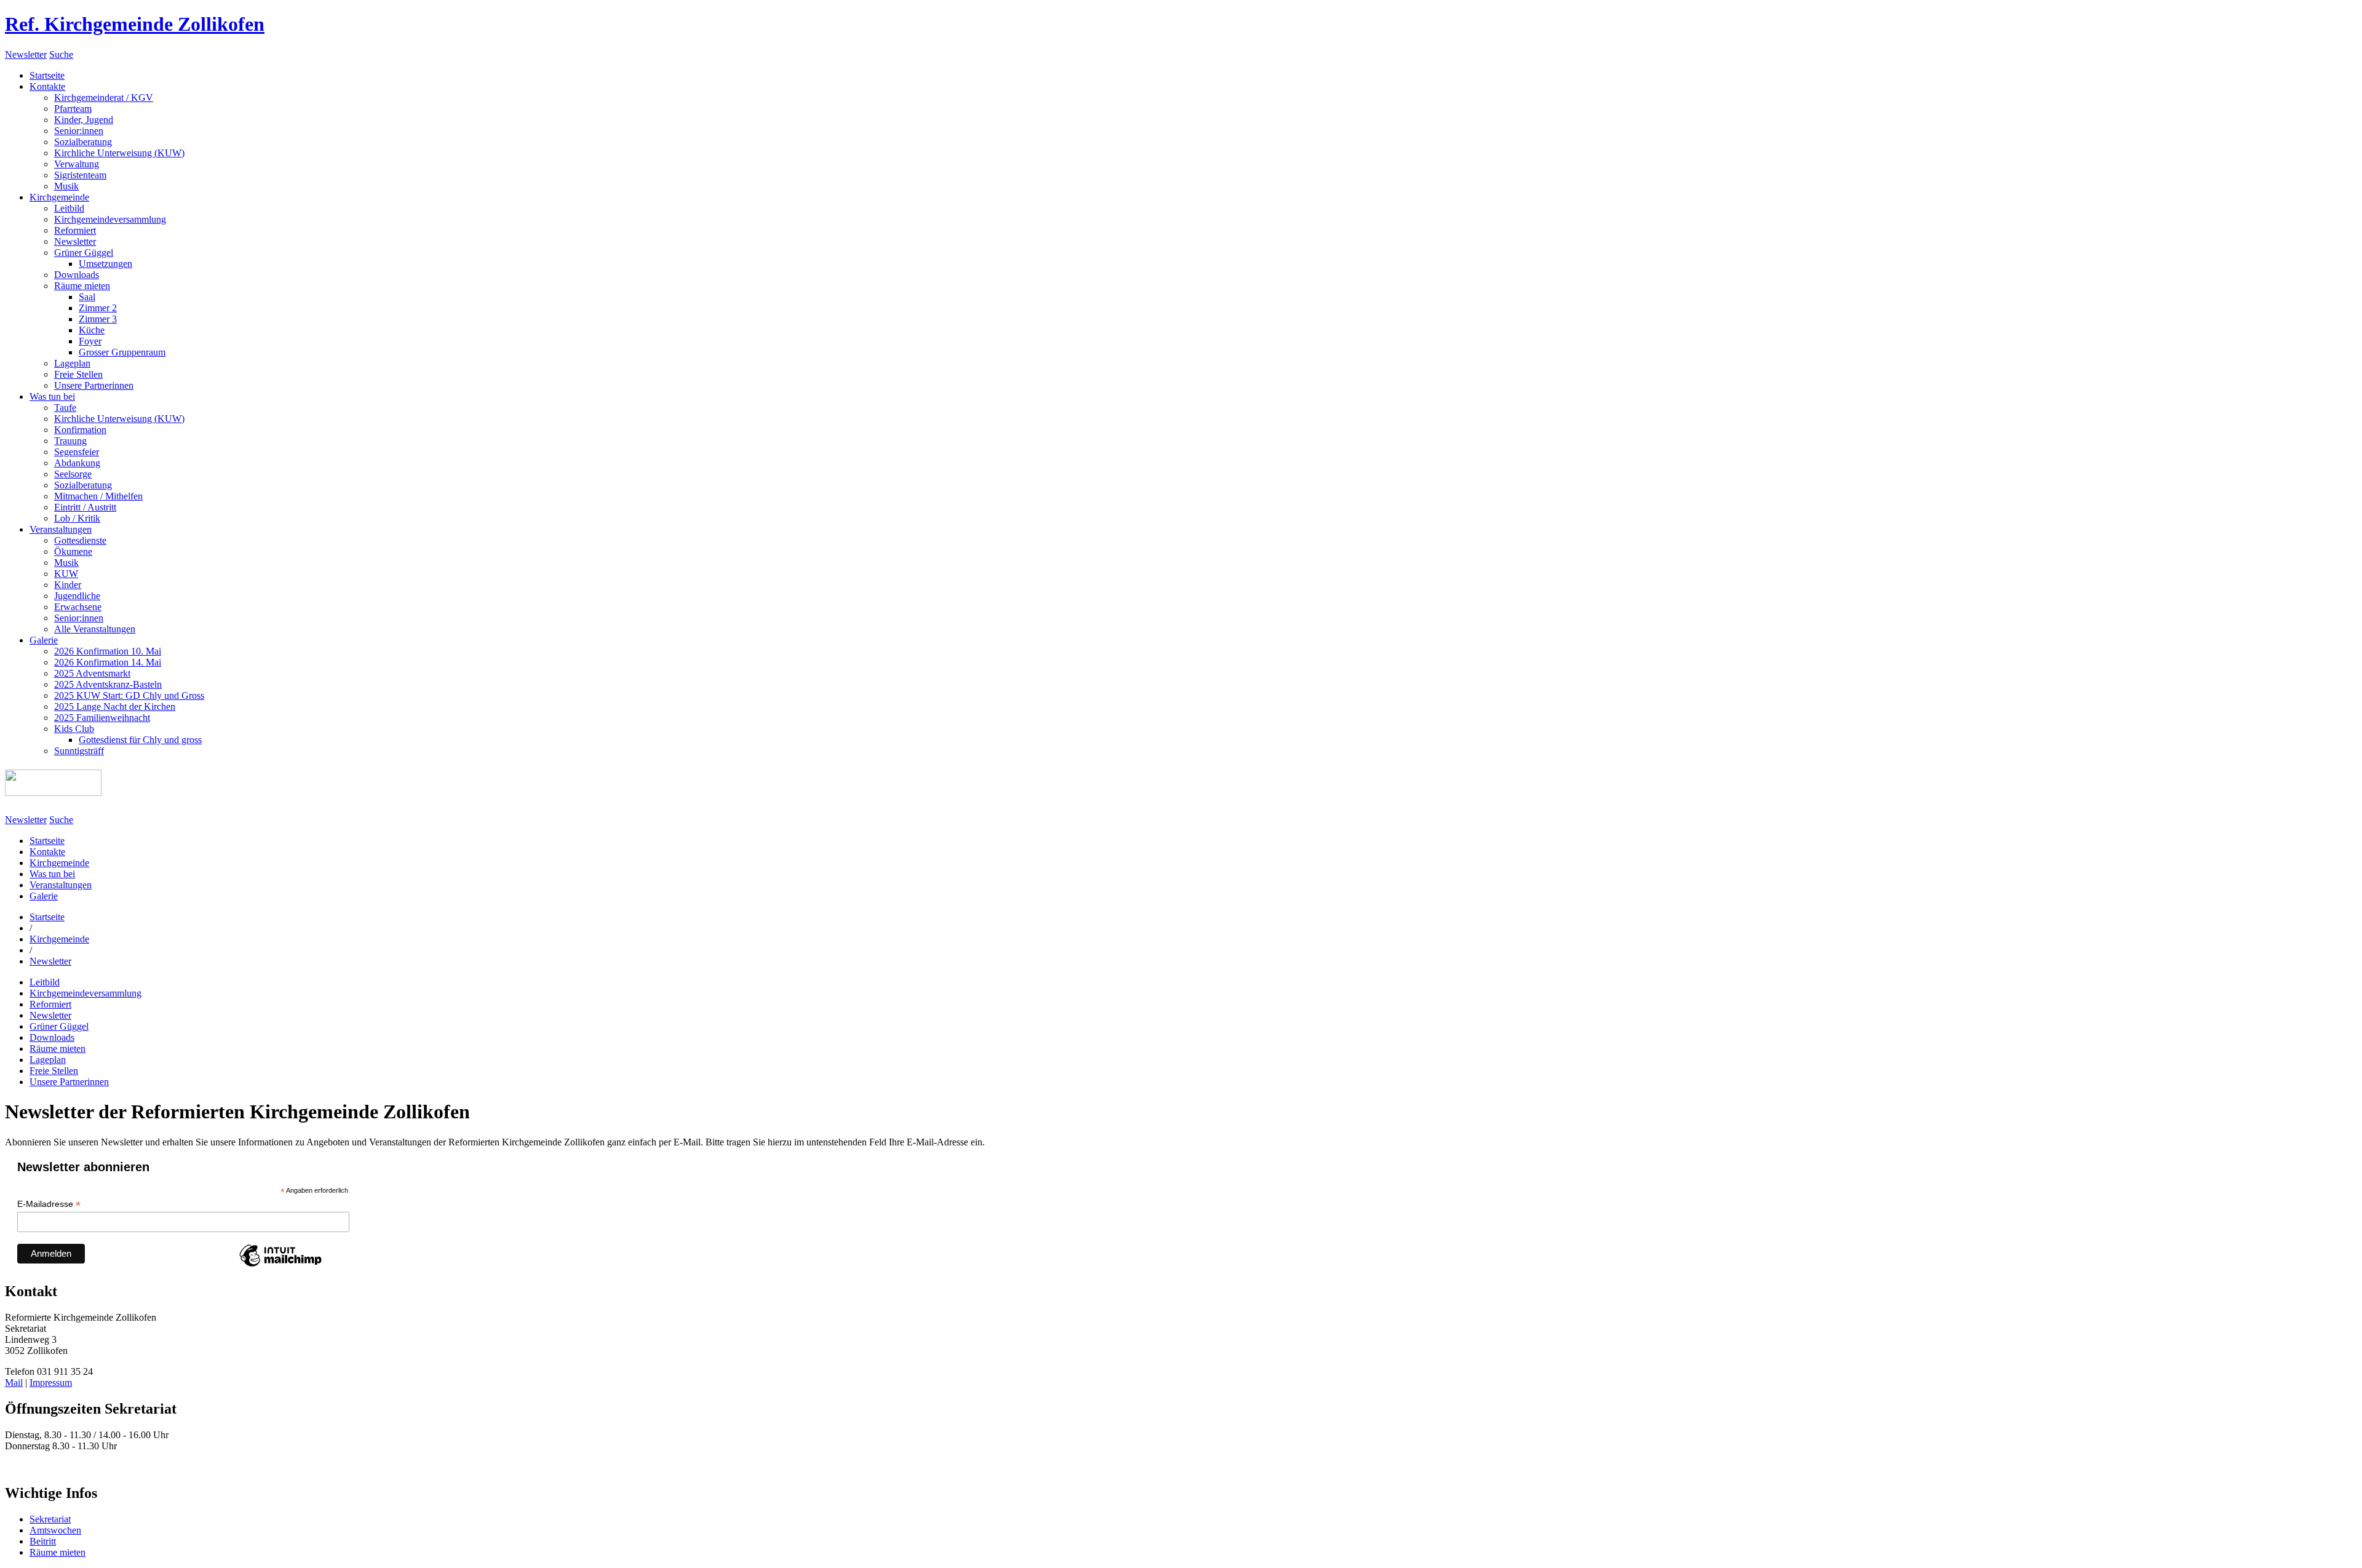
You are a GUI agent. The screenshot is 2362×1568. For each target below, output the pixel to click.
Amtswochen (55, 1530)
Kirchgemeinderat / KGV (104, 98)
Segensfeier (77, 452)
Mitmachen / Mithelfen (98, 496)
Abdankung (77, 463)
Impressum (51, 1383)
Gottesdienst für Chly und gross (140, 740)
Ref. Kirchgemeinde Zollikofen (135, 24)
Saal (87, 297)
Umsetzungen (105, 264)
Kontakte (47, 86)
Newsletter (26, 54)
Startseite (47, 75)
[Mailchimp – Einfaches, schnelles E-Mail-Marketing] (280, 1266)
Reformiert (75, 230)
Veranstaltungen (61, 529)
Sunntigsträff (79, 751)
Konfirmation (80, 430)
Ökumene (73, 551)
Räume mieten (82, 286)
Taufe (65, 408)
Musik (66, 186)
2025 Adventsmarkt (92, 673)
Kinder (68, 585)
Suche (61, 54)
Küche (92, 330)
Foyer (90, 341)
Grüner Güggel (84, 253)
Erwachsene (78, 607)
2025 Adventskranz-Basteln (108, 684)
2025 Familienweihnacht (102, 718)
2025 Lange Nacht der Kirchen (115, 706)
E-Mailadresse (49, 1204)
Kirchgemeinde (59, 197)
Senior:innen (79, 131)
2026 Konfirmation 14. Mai (108, 662)
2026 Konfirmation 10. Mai (108, 651)
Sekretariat (50, 1519)
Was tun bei (52, 396)
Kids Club (74, 729)
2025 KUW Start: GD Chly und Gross (129, 695)
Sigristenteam (80, 175)
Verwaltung (77, 164)
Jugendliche (77, 596)
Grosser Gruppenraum (122, 352)
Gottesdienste (80, 540)
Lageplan (72, 363)
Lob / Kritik (77, 518)
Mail (14, 1383)
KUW (66, 574)
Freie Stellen (78, 374)
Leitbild (69, 208)
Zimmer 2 (98, 308)
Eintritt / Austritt (85, 507)
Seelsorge (73, 474)
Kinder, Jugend (84, 120)
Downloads (77, 275)
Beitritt (43, 1541)
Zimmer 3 (98, 319)
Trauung (70, 441)
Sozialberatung (83, 142)
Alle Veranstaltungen (95, 629)
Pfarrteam (73, 109)
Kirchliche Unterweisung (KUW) (119, 153)
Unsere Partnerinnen (94, 385)
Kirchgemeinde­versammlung (110, 219)
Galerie (44, 640)
